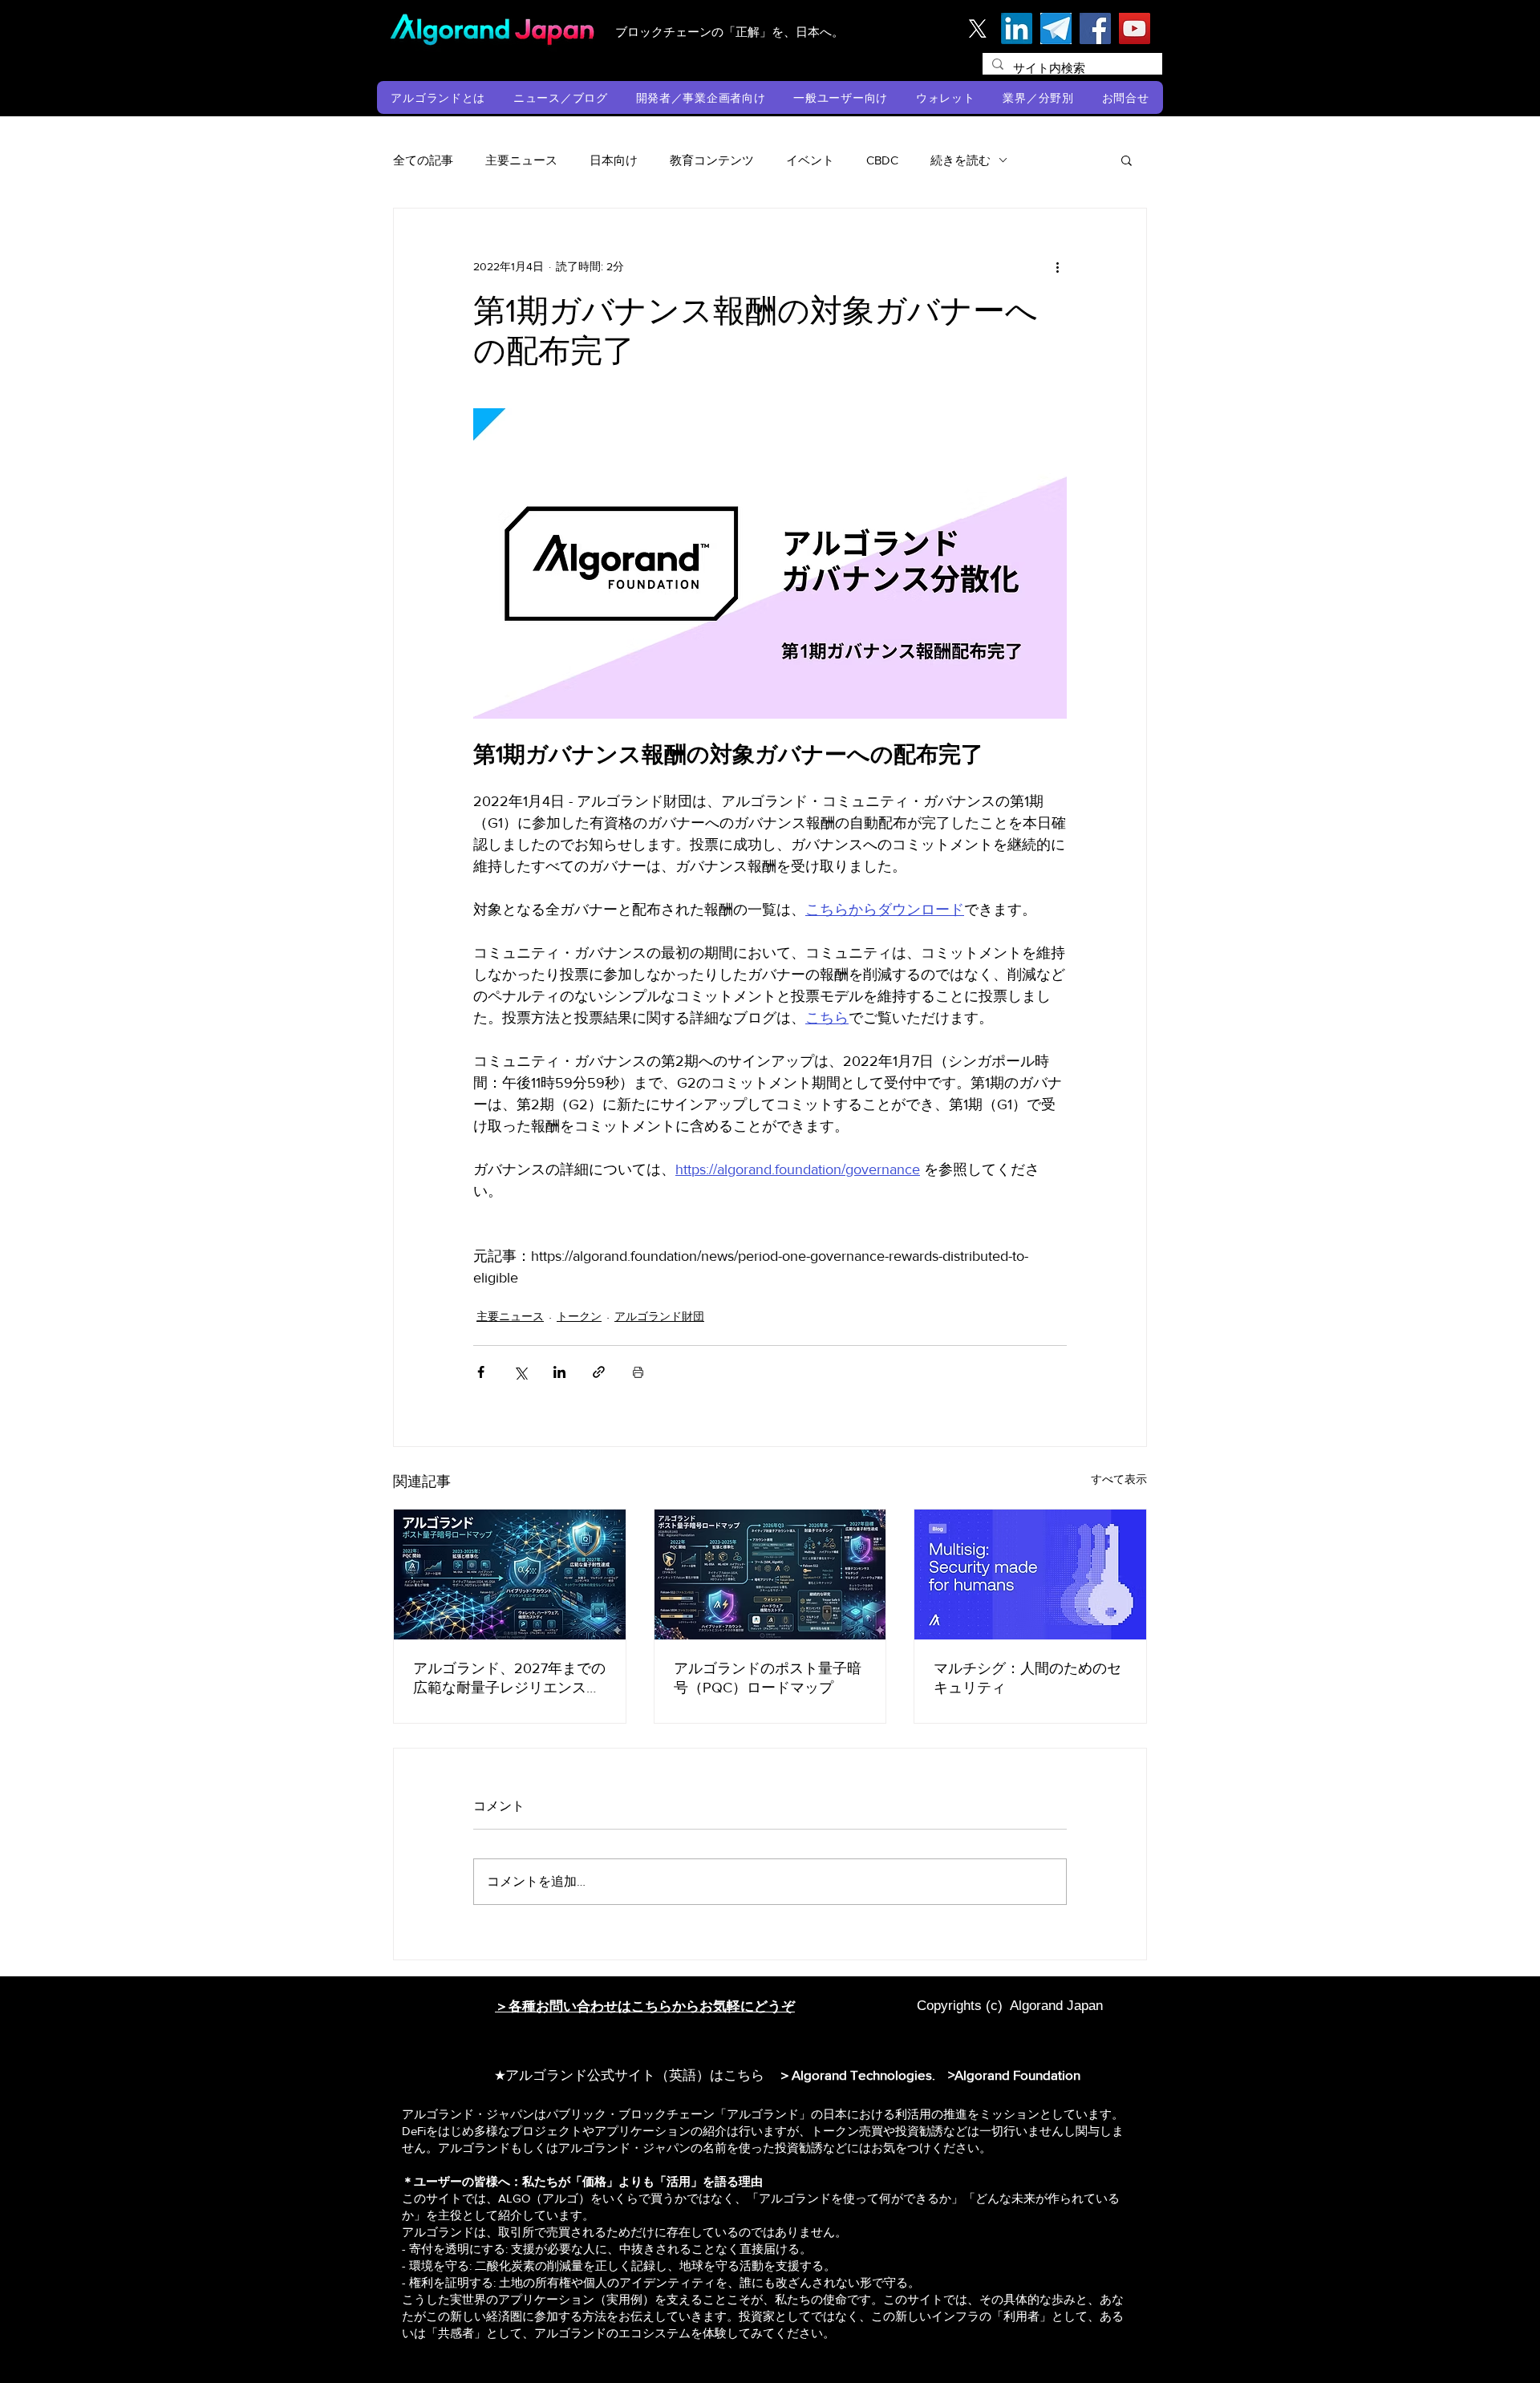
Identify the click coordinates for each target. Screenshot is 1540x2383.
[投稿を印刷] (638, 1372)
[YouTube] (1135, 28)
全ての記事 (423, 160)
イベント (810, 160)
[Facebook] (1095, 28)
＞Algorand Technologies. (860, 2075)
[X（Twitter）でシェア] (520, 1372)
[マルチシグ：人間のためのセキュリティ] (1030, 1574)
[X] (977, 28)
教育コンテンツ (712, 160)
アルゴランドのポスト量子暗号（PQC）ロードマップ (768, 1678)
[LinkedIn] (1017, 28)
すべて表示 (1119, 1479)
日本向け (614, 160)
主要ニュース (521, 160)
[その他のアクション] (1057, 266)
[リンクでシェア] (599, 1372)
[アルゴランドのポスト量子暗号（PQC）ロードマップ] (770, 1574)
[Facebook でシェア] (481, 1372)
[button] (438, 97)
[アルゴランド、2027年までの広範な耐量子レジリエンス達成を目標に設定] (510, 1574)
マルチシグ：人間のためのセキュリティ (1027, 1678)
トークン (579, 1316)
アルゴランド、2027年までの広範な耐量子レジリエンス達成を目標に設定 (509, 1679)
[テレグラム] (1056, 28)
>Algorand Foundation (1014, 2075)
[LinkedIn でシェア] (559, 1372)
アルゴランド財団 (659, 1316)
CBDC (882, 160)
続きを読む (960, 160)
